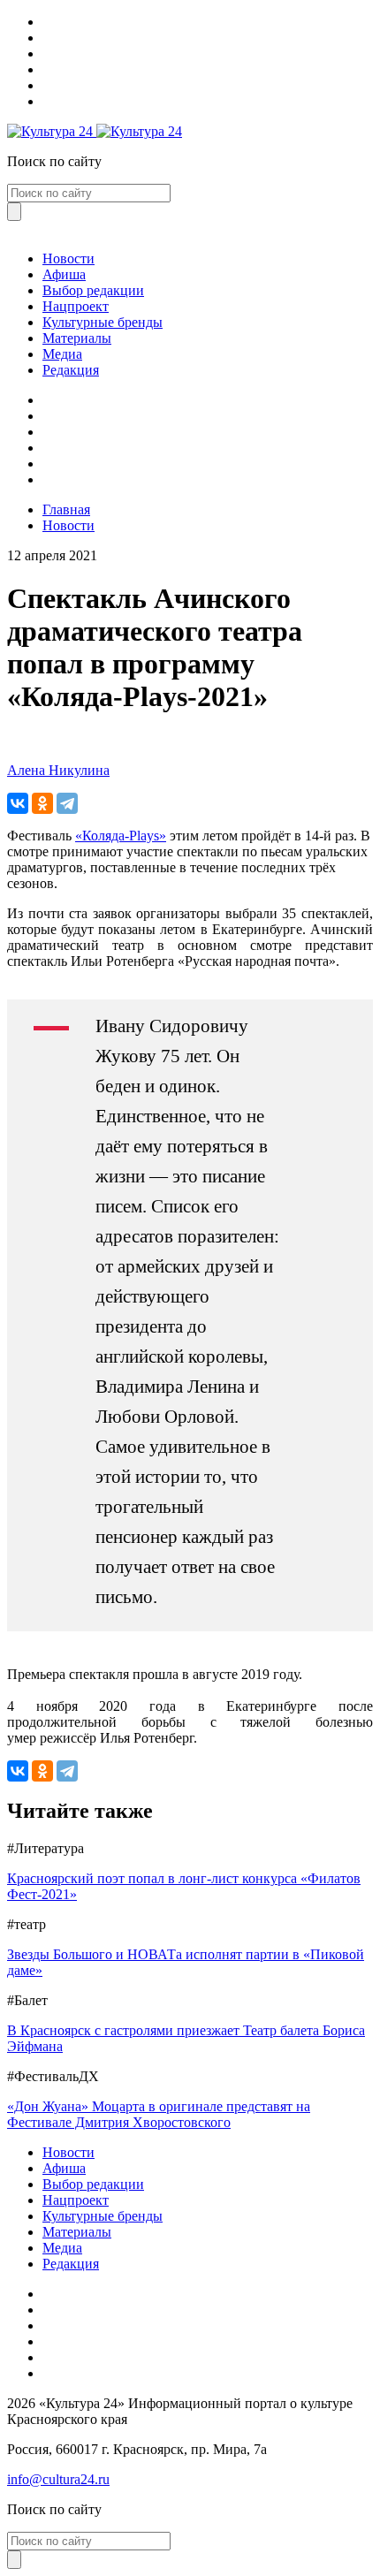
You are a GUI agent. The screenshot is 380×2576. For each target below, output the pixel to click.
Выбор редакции (93, 290)
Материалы (77, 338)
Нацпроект (76, 306)
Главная (66, 509)
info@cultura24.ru (58, 2479)
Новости (68, 258)
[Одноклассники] (42, 803)
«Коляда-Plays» (121, 836)
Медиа (62, 354)
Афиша (64, 274)
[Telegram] (67, 803)
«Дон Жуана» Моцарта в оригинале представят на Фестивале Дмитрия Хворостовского (159, 2114)
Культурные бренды (103, 322)
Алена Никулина (58, 770)
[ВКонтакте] (18, 803)
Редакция (71, 370)
